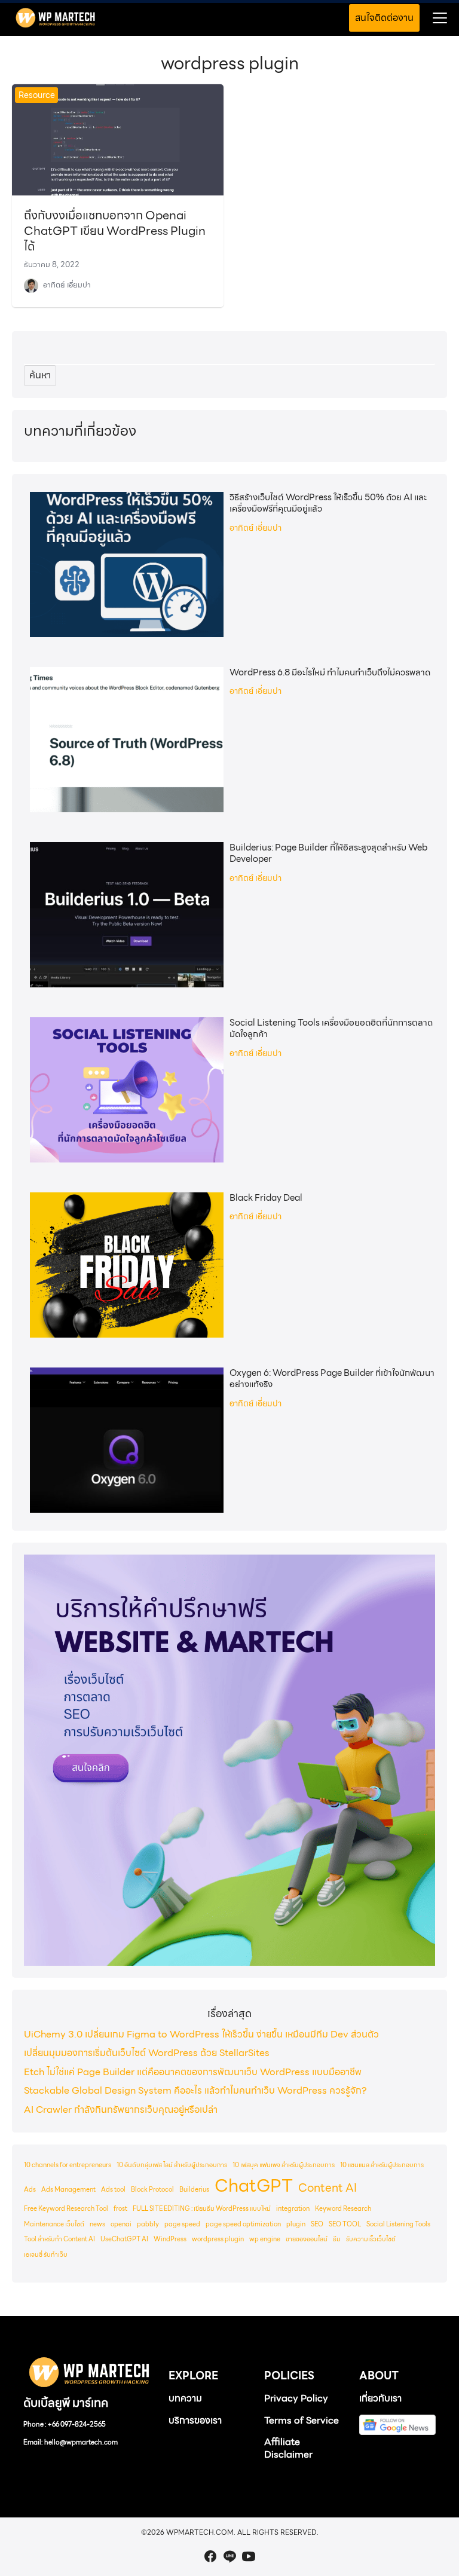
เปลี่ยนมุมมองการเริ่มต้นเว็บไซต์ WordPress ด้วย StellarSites (147, 2053)
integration (293, 2209)
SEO (317, 2224)
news (97, 2224)
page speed (182, 2224)
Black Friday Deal (266, 1198)
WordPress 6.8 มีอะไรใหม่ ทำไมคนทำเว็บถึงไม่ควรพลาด (330, 673)
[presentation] (127, 565)
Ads (30, 2190)
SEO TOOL (345, 2224)
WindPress (170, 2239)
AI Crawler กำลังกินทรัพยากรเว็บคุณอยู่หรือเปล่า (121, 2110)
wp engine (265, 2239)
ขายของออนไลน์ (307, 2239)
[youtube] (249, 2556)
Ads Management (68, 2190)
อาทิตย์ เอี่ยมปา (67, 285)
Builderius (194, 2190)
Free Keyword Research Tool (66, 2209)
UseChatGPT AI (124, 2239)
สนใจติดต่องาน (384, 18)
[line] (229, 2556)
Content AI (328, 2188)
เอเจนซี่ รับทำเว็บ (46, 2255)
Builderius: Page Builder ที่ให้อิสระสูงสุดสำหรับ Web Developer (328, 853)
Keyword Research (343, 2209)
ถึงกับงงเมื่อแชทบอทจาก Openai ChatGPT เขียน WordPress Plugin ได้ (115, 231)
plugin (296, 2224)
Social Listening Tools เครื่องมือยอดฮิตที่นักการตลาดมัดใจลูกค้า (331, 1029)
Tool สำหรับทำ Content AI (59, 2239)
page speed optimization (243, 2224)
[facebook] (210, 2556)
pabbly (148, 2224)
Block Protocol (152, 2190)
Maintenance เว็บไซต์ (54, 2224)
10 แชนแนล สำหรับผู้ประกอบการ (382, 2165)
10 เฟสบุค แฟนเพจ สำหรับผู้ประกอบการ (284, 2165)
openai (121, 2224)
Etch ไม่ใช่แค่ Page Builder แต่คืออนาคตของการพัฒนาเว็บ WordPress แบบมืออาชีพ (193, 2072)
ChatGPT (254, 2186)
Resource (37, 95)
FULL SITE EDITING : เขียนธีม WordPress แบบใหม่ (202, 2209)
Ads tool (113, 2190)
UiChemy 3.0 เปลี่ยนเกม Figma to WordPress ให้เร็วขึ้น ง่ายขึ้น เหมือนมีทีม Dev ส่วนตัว (201, 2034)
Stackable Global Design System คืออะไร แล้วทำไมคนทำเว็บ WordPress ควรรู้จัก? (195, 2090)
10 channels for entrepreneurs (68, 2165)
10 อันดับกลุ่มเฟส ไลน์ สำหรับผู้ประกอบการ (172, 2165)
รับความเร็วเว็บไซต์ (371, 2239)
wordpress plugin (218, 2239)
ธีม (337, 2239)
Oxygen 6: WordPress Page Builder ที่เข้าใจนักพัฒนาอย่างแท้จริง (332, 1379)
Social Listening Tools (398, 2224)
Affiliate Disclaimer (288, 2448)
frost (120, 2209)
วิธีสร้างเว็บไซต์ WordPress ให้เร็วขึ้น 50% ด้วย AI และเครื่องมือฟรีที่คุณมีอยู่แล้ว (328, 503)
